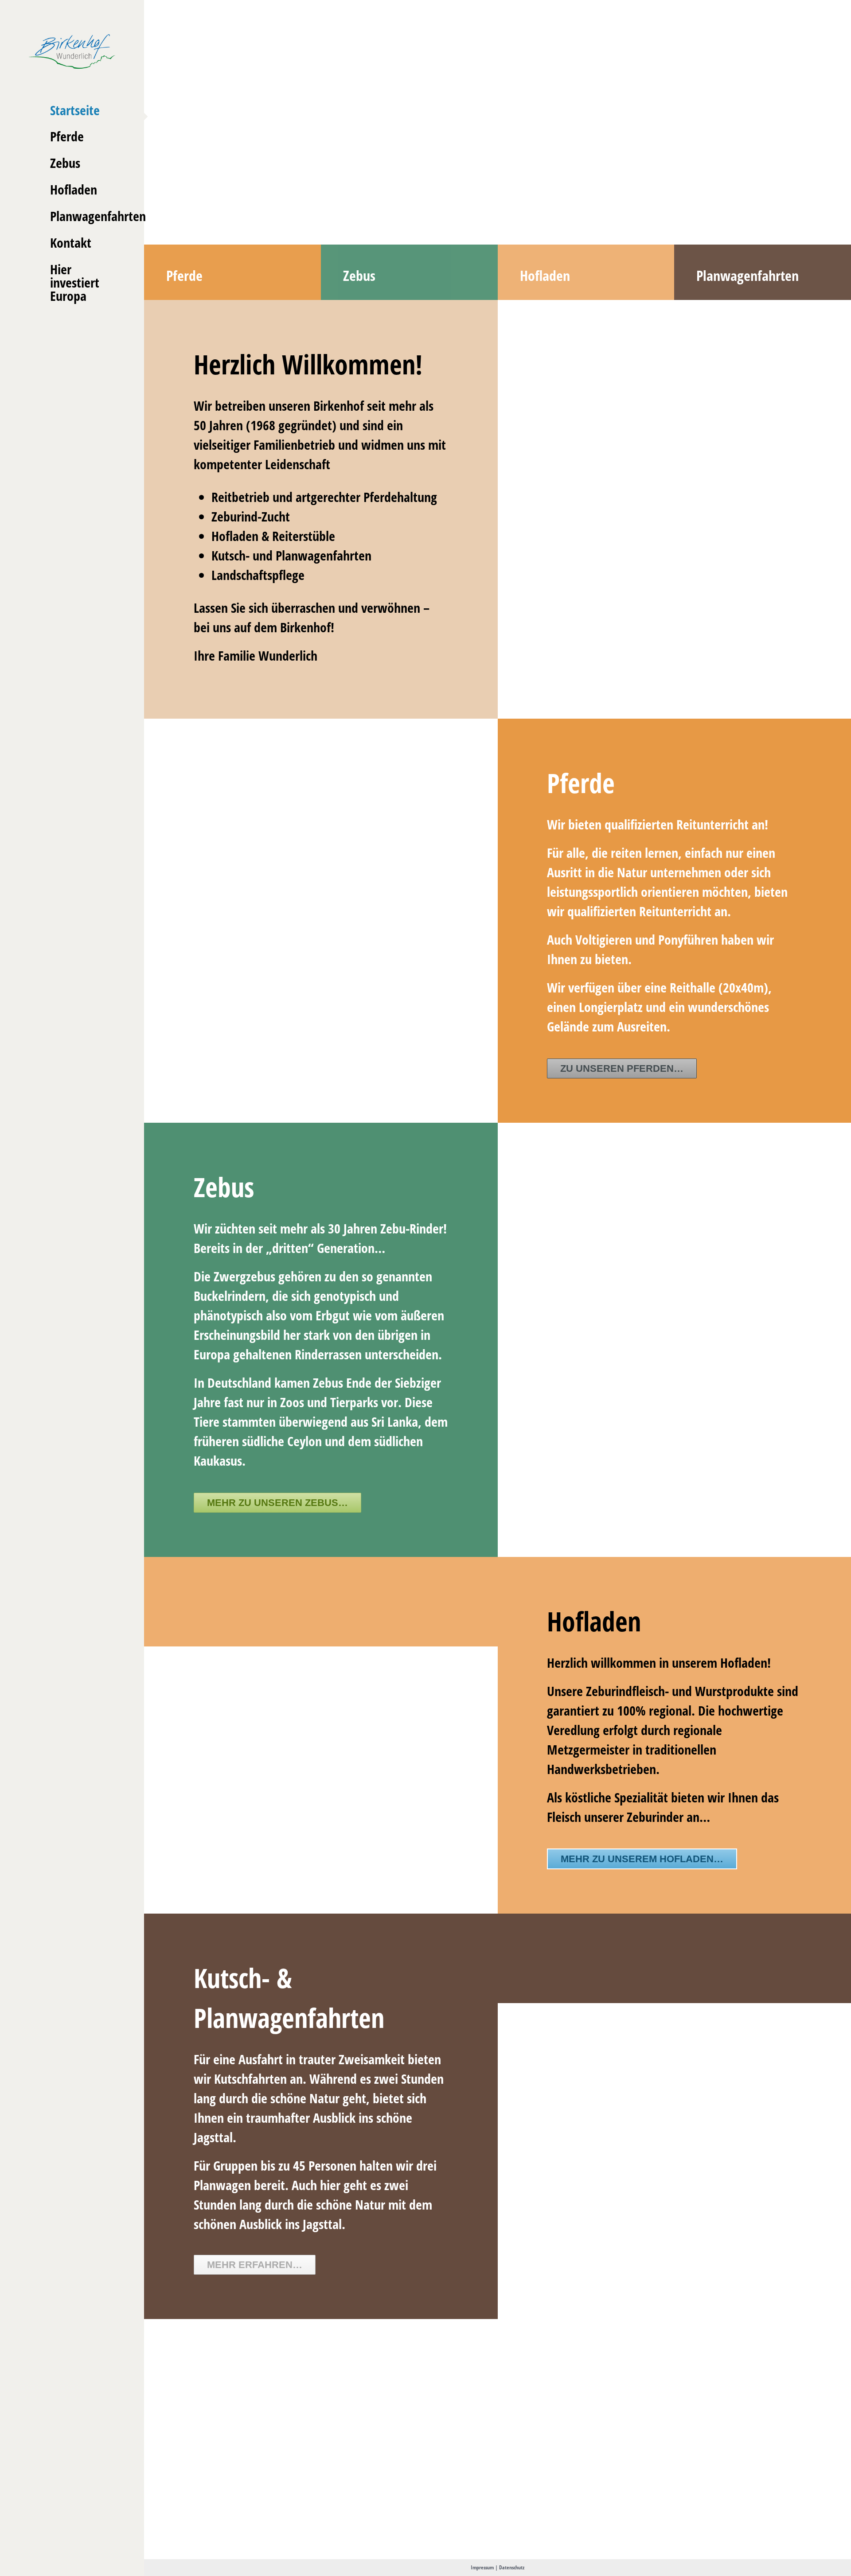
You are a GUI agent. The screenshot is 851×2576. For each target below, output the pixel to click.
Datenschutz (512, 2567)
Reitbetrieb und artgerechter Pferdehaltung (324, 497)
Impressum (482, 2567)
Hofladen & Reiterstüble (273, 536)
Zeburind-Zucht (251, 516)
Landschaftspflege (258, 575)
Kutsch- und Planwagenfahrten (291, 555)
